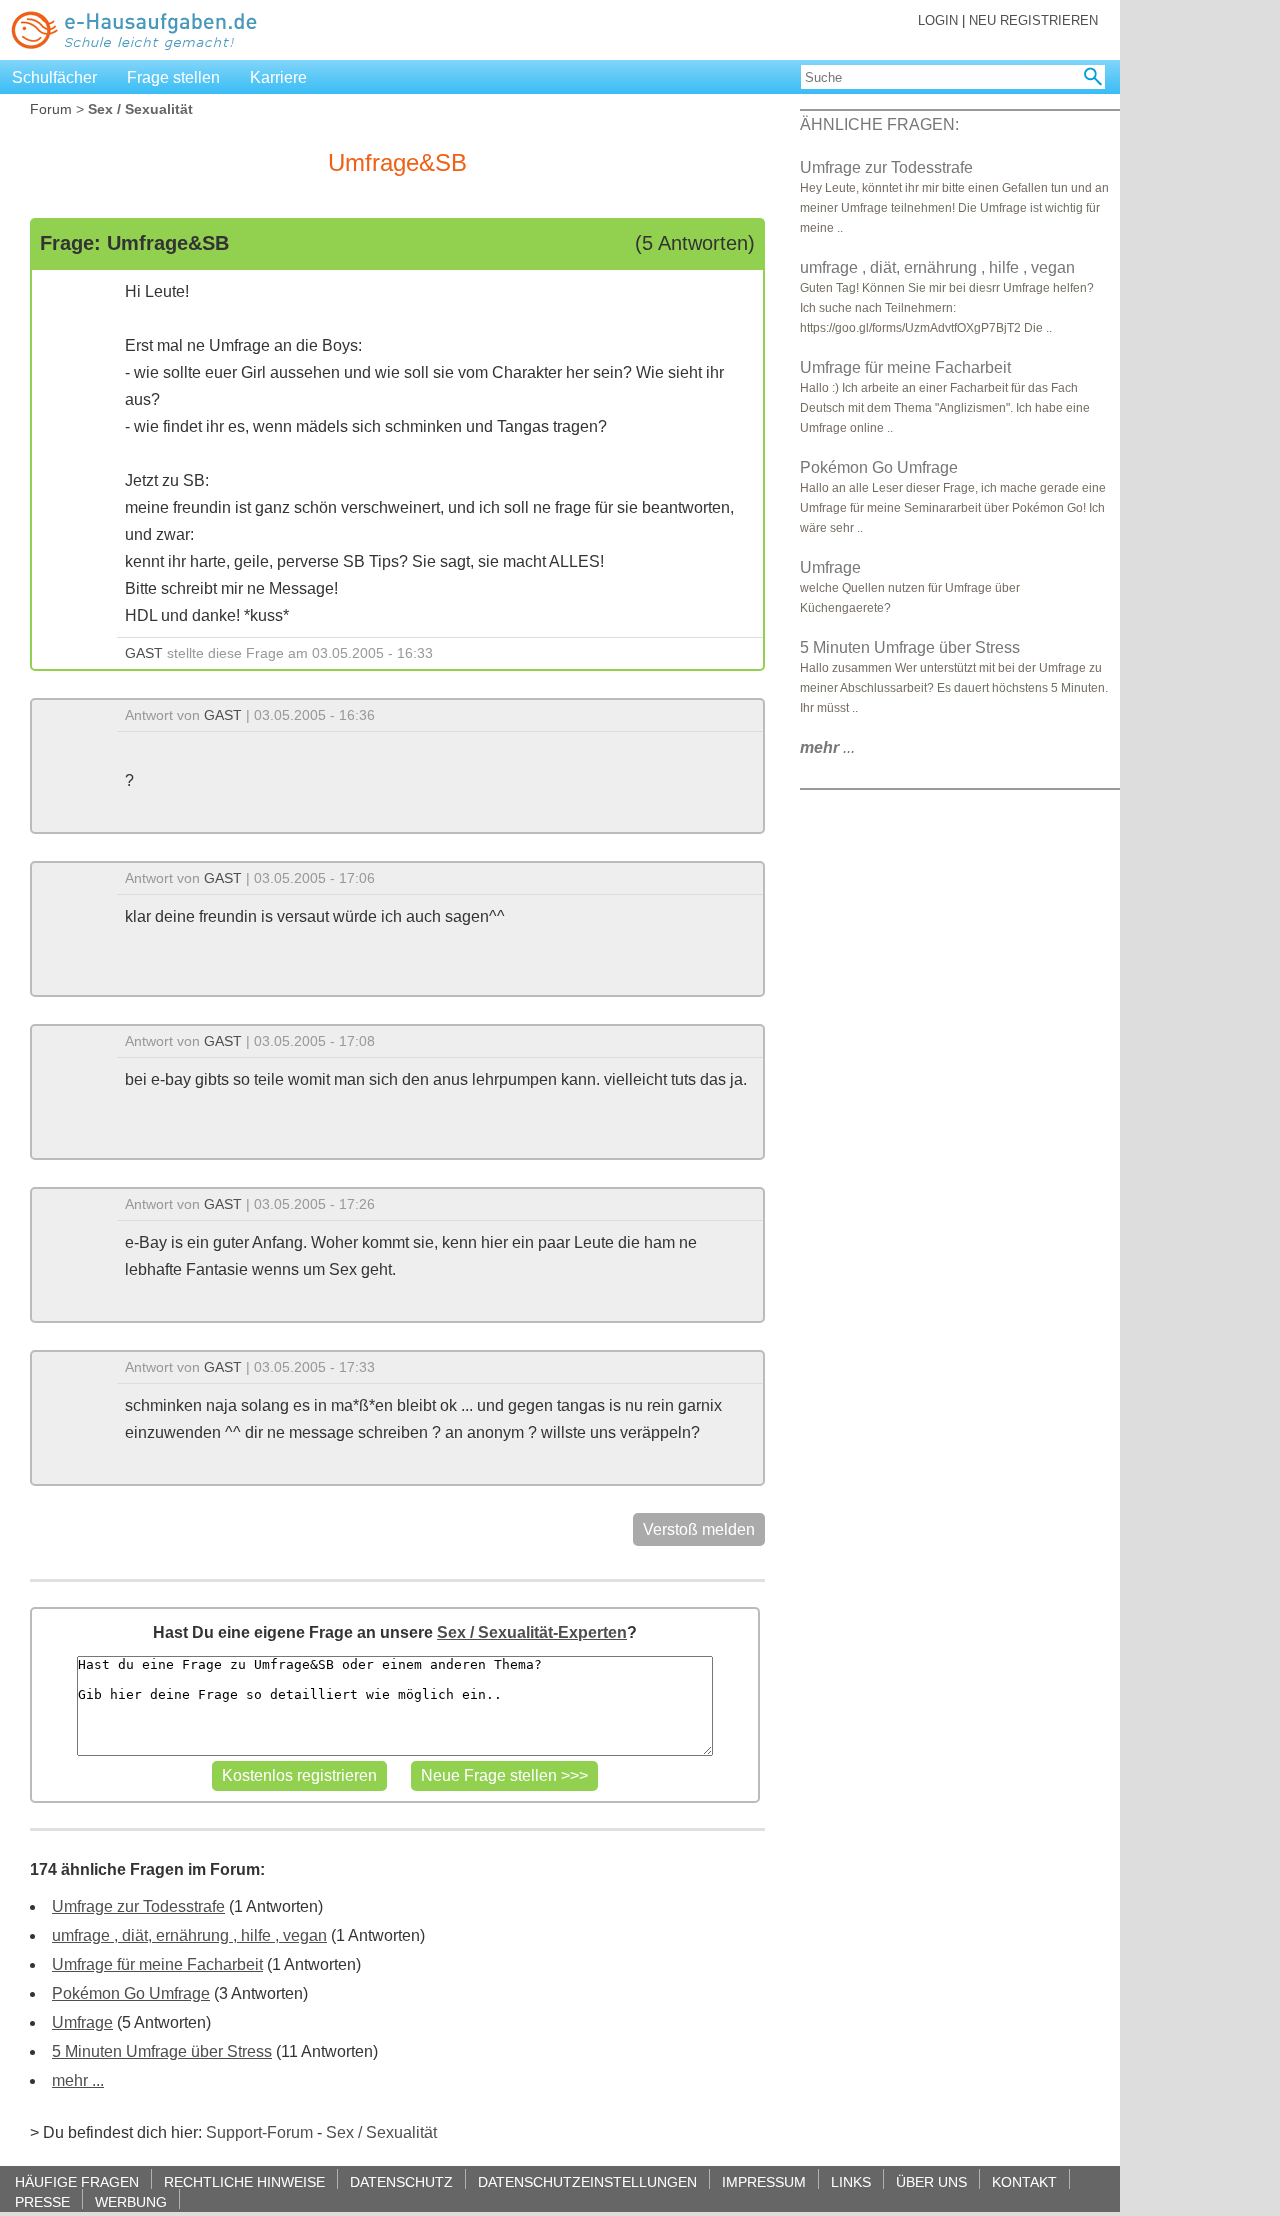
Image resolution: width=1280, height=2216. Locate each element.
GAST (144, 653)
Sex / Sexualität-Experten (532, 1632)
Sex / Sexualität (381, 2132)
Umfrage (82, 2022)
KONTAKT (1024, 2181)
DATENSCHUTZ (401, 2181)
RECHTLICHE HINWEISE (244, 2181)
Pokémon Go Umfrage (131, 1993)
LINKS (851, 2181)
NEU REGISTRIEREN (1033, 20)
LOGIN (938, 20)
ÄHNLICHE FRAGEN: (879, 124)
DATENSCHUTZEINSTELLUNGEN (587, 2181)
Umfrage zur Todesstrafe (138, 1906)
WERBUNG (131, 2201)
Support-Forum (259, 2132)
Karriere (278, 77)
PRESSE (42, 2201)
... (827, 747)
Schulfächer (54, 77)
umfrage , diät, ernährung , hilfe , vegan (189, 1935)
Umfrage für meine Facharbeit (157, 1964)
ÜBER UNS (931, 2181)
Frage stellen (173, 77)
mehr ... (78, 2080)
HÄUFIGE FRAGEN (77, 2181)
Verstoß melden (699, 1529)
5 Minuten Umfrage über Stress (162, 2051)
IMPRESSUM (764, 2181)
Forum (51, 109)
